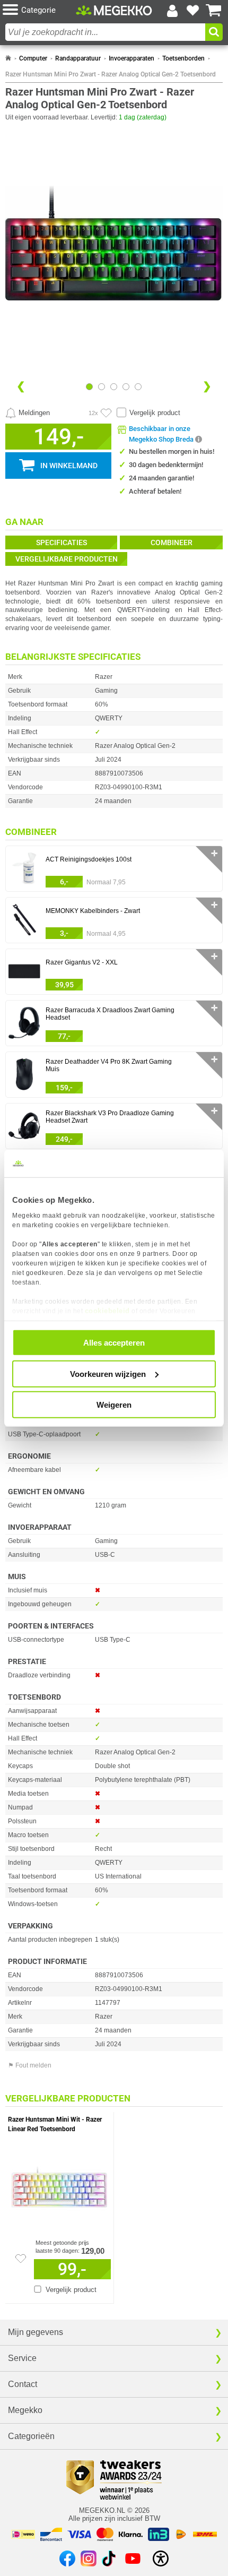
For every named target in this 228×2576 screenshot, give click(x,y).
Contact (23, 2384)
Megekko (25, 2410)
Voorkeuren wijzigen (108, 1373)
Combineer (172, 542)
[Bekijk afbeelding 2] (114, 387)
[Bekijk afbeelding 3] (126, 387)
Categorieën (31, 2436)
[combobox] (105, 32)
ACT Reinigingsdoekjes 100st (89, 859)
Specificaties (62, 542)
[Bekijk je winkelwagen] (214, 11)
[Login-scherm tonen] (172, 11)
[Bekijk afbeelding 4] (138, 387)
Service (22, 2358)
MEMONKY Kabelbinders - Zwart (93, 911)
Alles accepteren (114, 1343)
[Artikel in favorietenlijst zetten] (106, 413)
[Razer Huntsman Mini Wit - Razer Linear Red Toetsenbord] (59, 2184)
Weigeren (114, 1405)
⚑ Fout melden (30, 2065)
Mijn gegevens (36, 2332)
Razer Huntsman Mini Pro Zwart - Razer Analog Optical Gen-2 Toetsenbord (111, 74)
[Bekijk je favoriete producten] (193, 11)
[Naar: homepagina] (8, 58)
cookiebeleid (107, 1310)
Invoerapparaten (131, 58)
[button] (39, 10)
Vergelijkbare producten (67, 559)
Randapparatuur (78, 58)
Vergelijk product (155, 413)
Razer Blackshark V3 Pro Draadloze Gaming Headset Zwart (110, 1117)
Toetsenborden (183, 58)
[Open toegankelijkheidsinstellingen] (161, 2558)
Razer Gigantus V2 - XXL (82, 962)
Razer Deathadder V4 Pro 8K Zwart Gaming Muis (109, 1065)
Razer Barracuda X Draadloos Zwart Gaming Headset (110, 1014)
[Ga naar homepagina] (114, 10)
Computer (33, 58)
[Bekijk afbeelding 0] (89, 387)
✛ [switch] (214, 853)
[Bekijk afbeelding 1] (102, 387)
